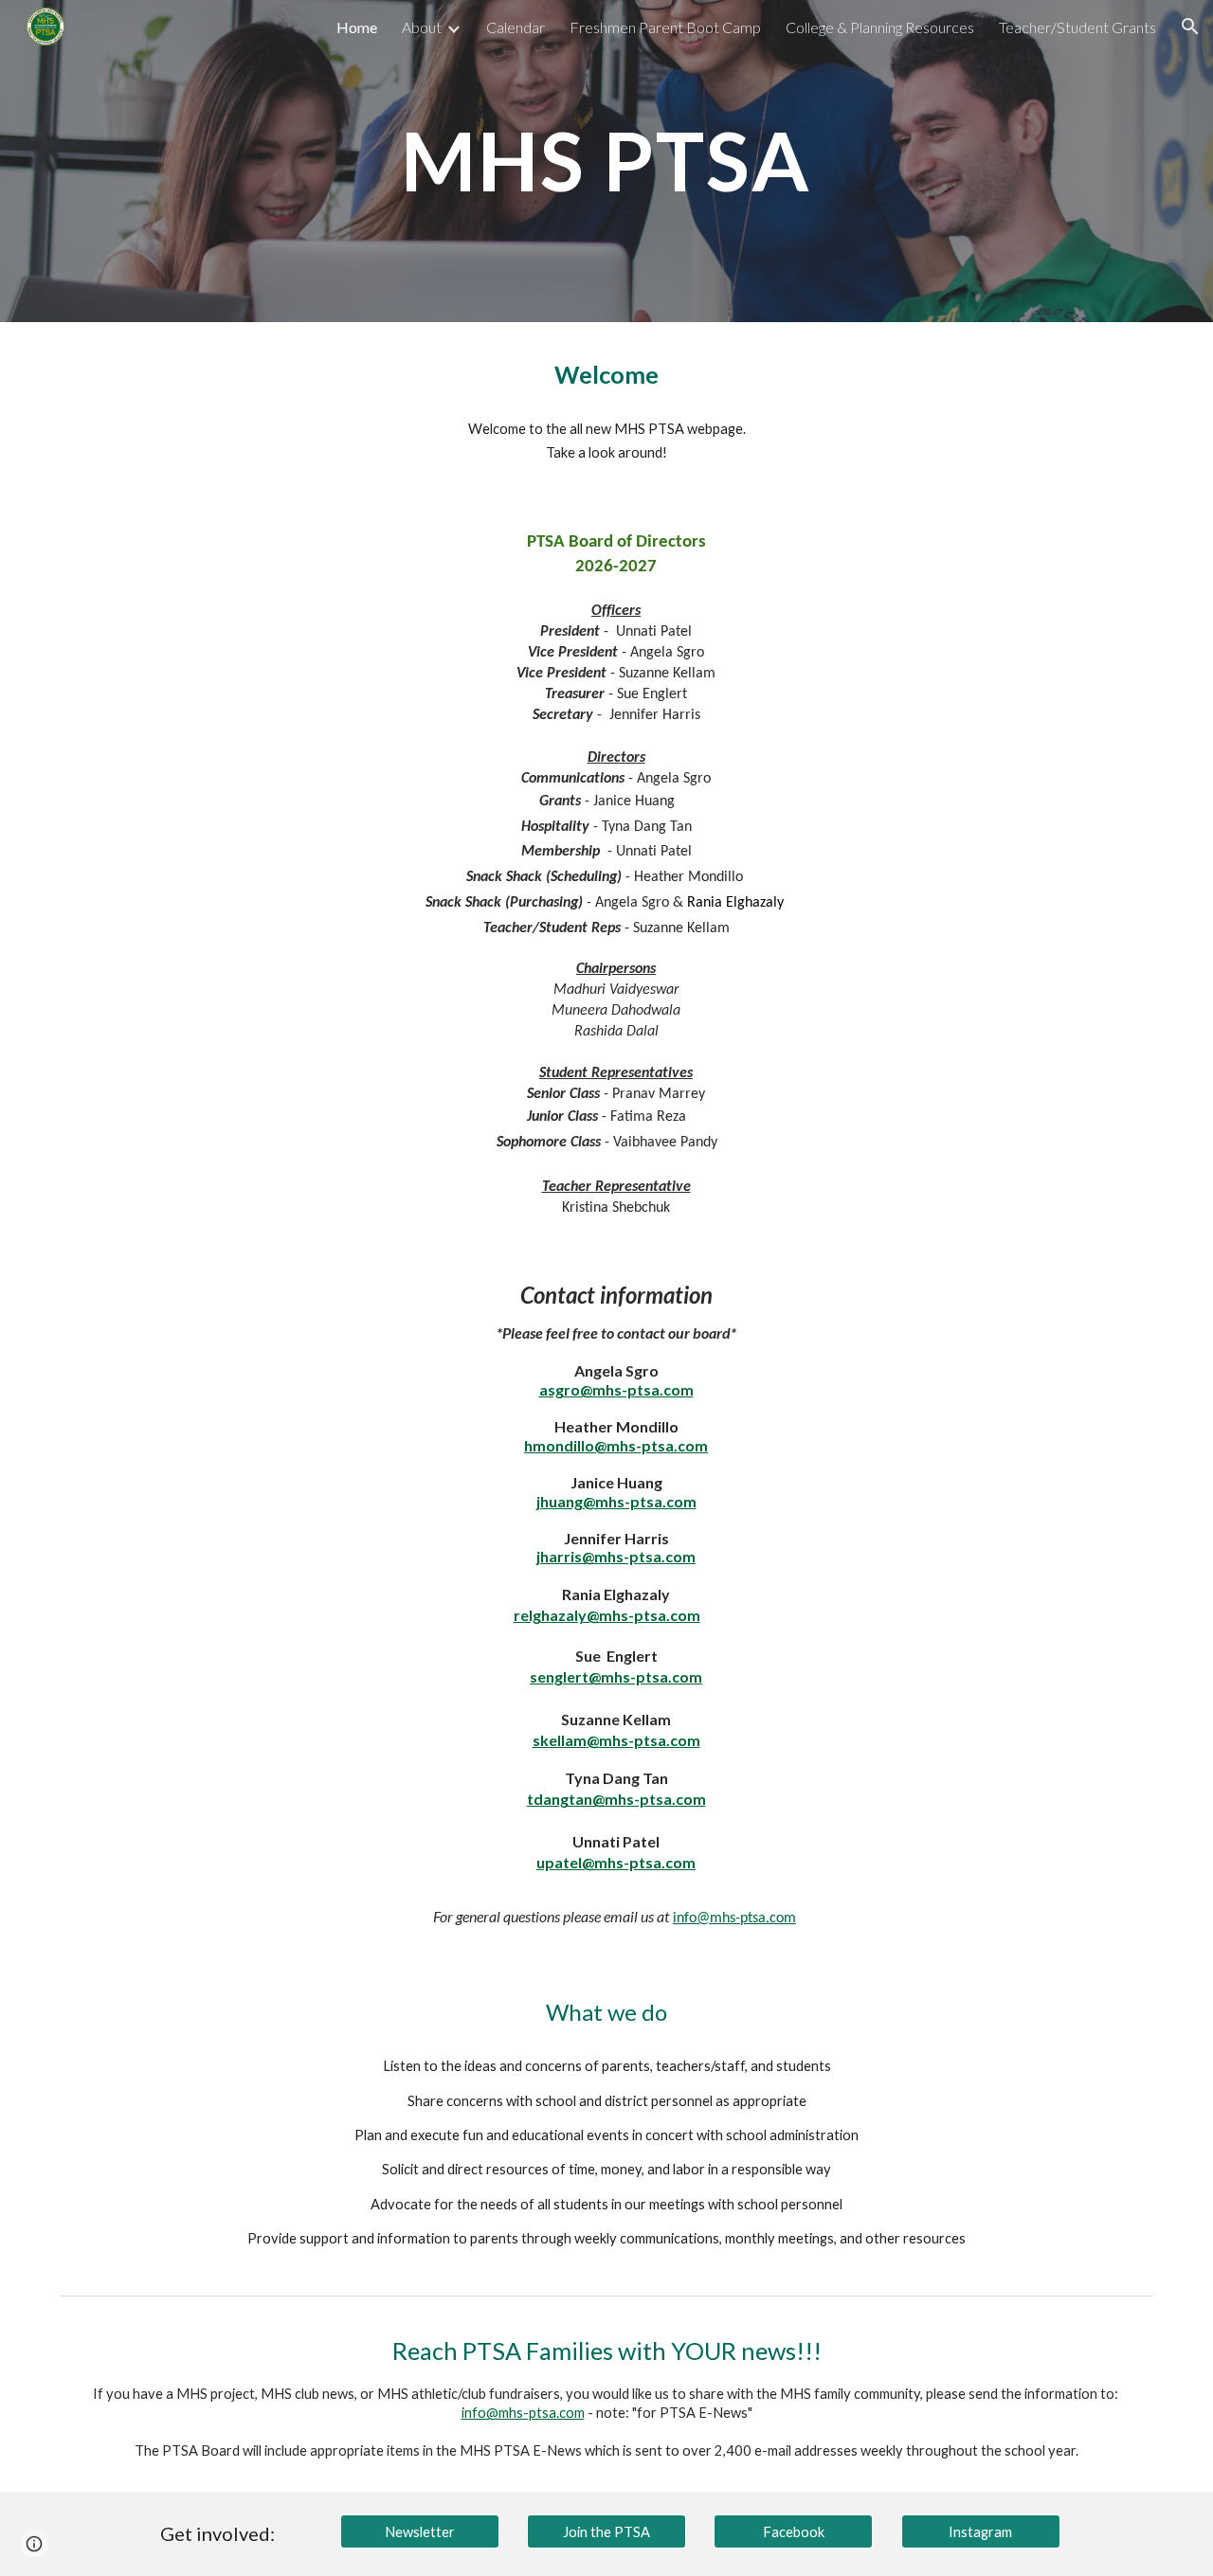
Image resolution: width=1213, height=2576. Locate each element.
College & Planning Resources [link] (880, 27)
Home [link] (357, 27)
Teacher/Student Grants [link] (1077, 27)
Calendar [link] (516, 27)
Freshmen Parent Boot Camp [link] (665, 27)
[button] (1190, 27)
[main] (606, 161)
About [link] (422, 27)
